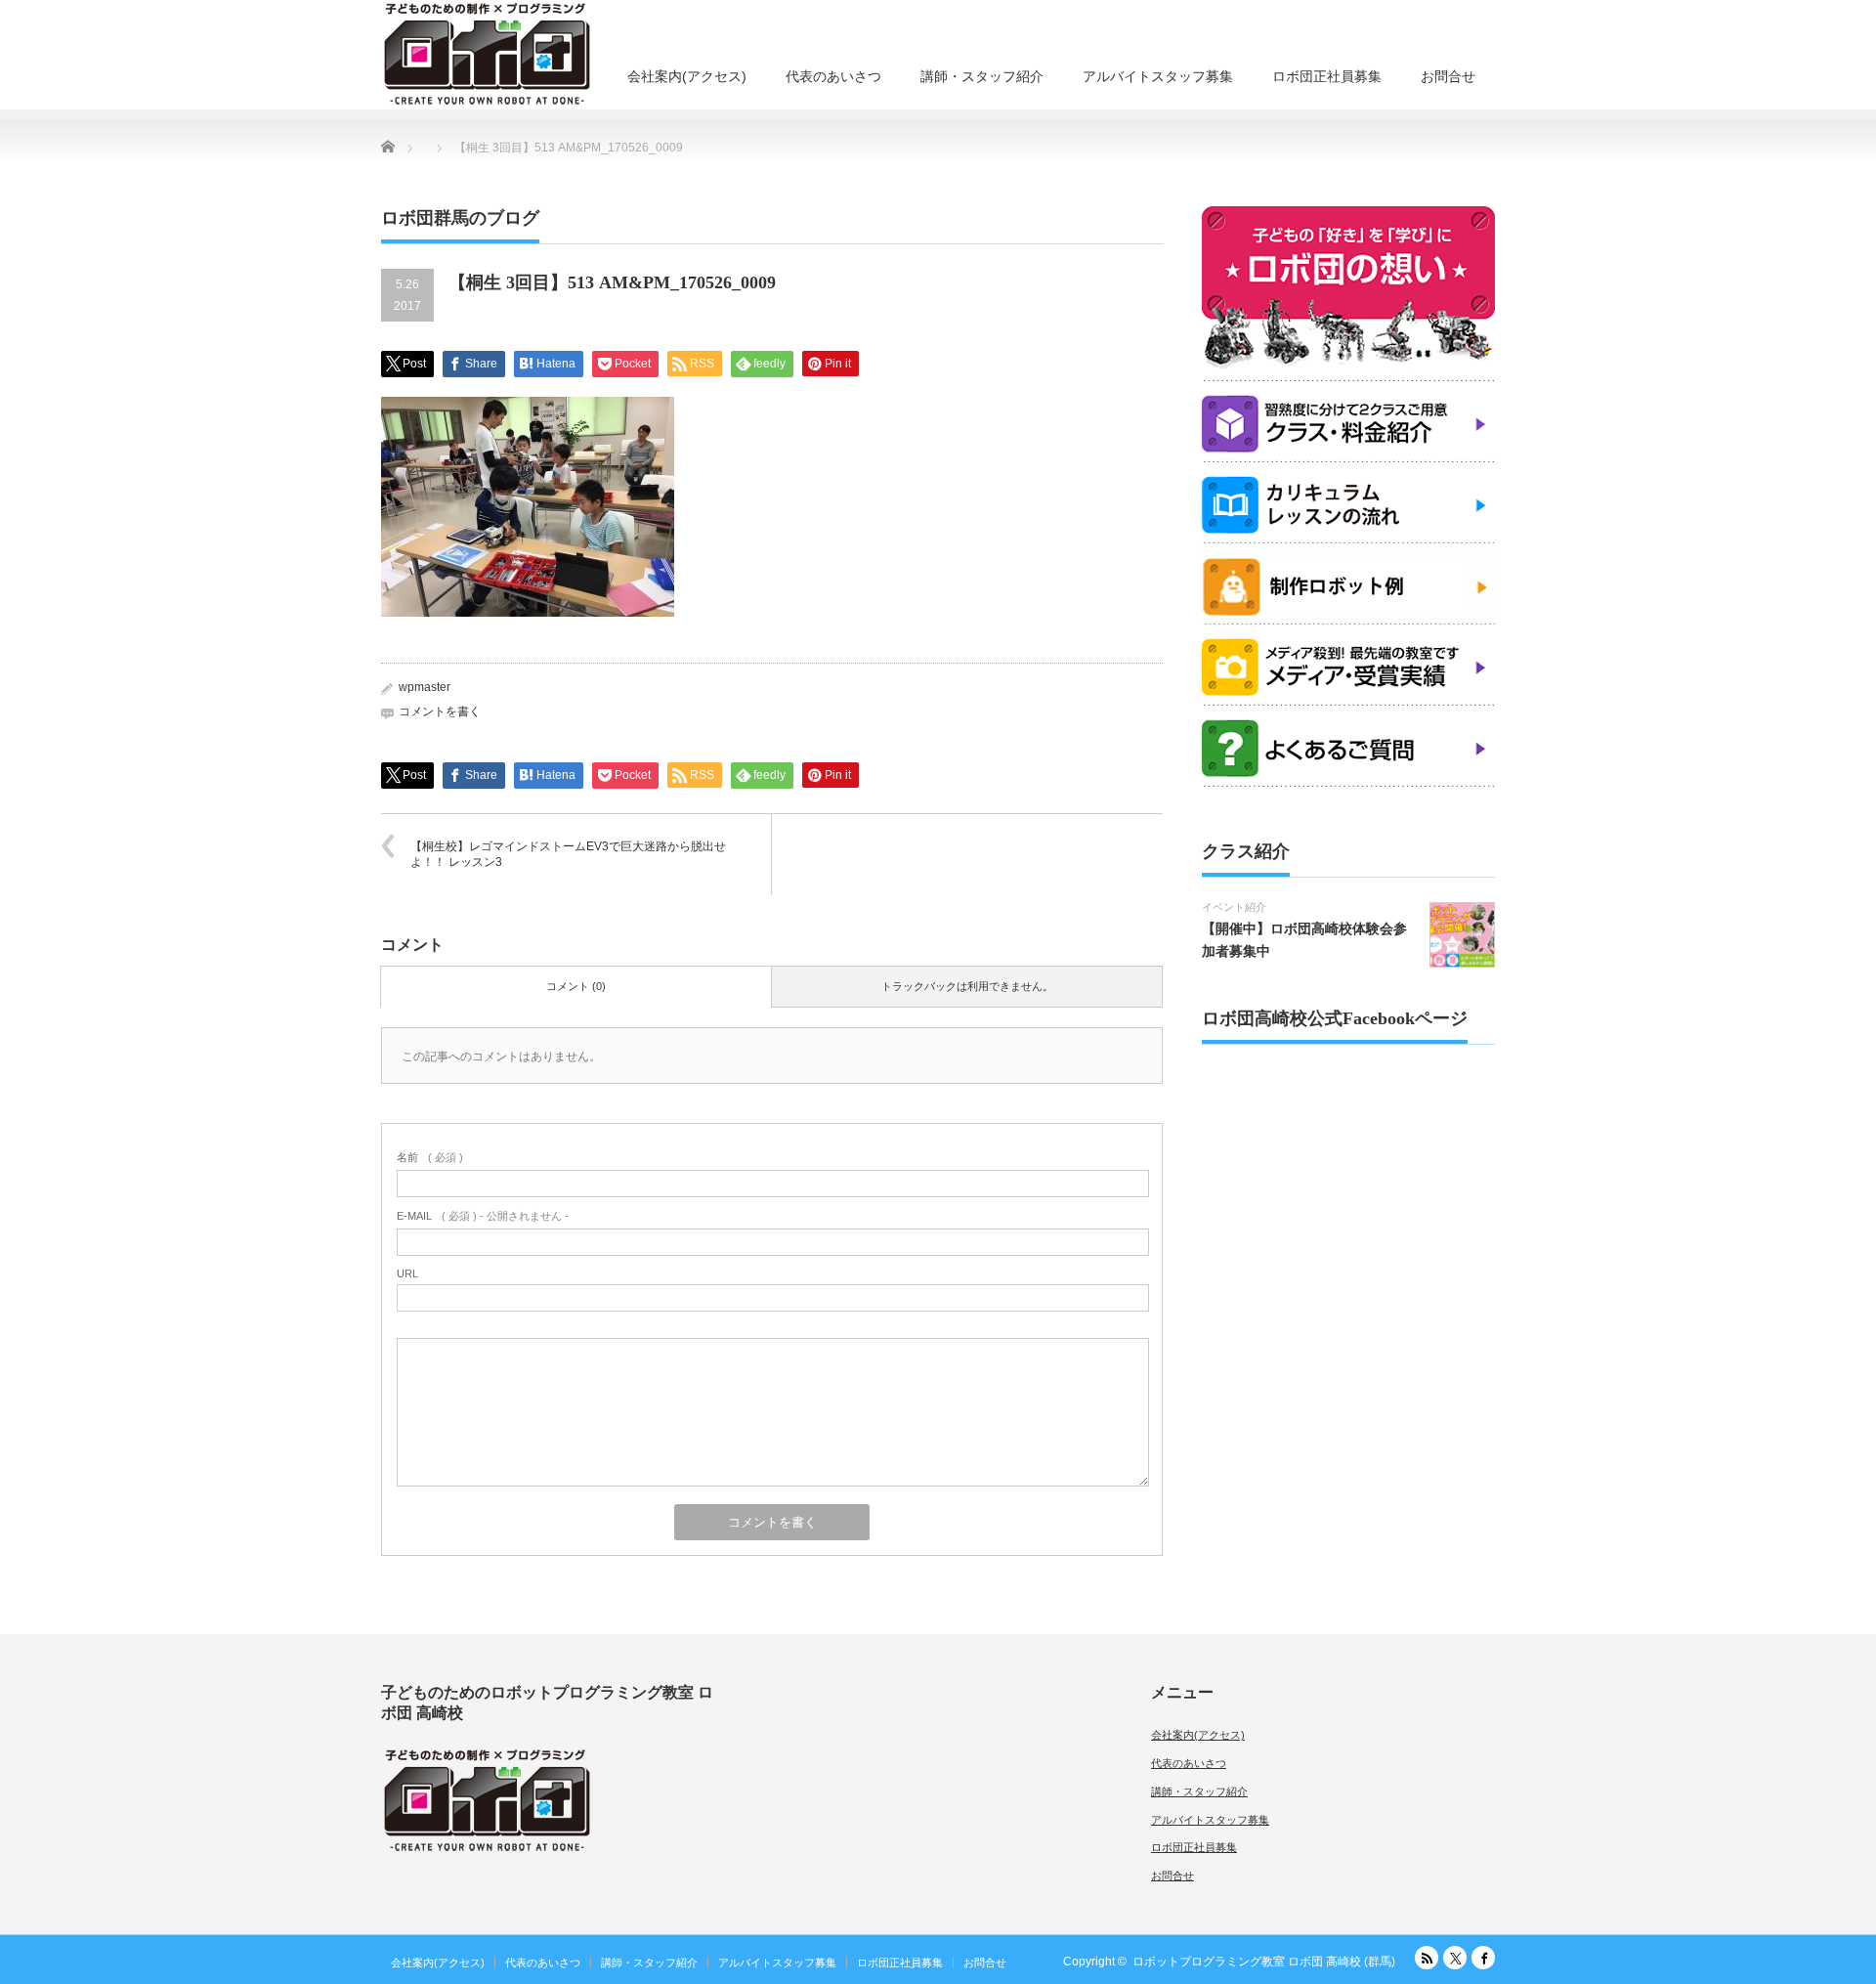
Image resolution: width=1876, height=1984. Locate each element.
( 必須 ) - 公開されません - (483, 1216)
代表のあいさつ (833, 76)
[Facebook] (1483, 1958)
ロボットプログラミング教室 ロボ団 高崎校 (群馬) (1264, 1962)
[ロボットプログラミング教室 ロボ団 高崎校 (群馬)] (487, 54)
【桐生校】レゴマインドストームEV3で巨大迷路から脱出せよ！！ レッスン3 (568, 855)
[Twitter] (1455, 1958)
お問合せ (1448, 76)
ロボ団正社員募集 (1327, 76)
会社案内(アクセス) (687, 76)
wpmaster (425, 687)
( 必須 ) (430, 1157)
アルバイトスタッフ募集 (1158, 76)
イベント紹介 (1234, 907)
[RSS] (1427, 1958)
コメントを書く (440, 712)
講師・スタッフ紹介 (982, 76)
